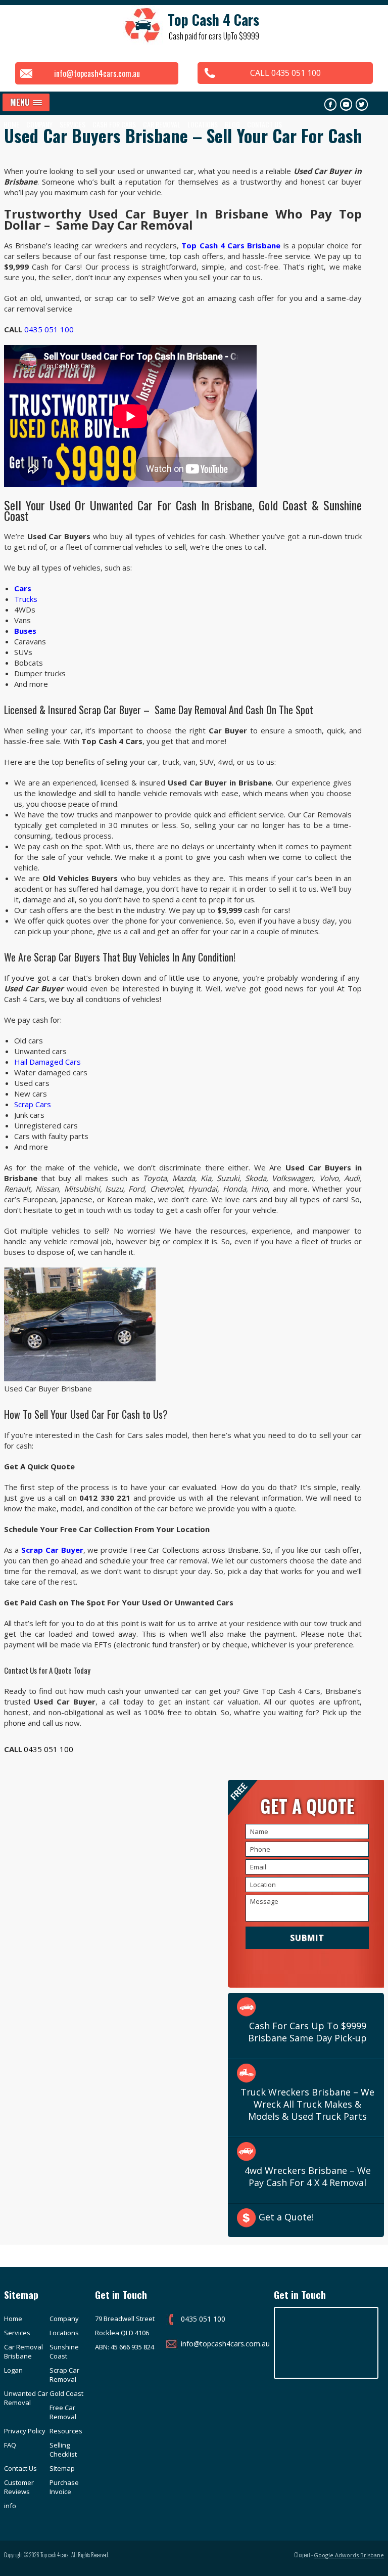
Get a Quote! (286, 2217)
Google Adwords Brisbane (349, 2555)
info (10, 2506)
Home (11, 124)
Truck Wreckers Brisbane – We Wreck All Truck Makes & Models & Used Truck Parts (307, 2104)
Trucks (26, 599)
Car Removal (162, 124)
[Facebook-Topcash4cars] (330, 104)
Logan (13, 2370)
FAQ (10, 2445)
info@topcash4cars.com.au (97, 73)
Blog (232, 124)
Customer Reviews (19, 2487)
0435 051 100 (49, 329)
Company (64, 2319)
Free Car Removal (63, 2412)
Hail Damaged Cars (47, 1062)
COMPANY (39, 124)
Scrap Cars (33, 1104)
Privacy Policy (25, 2431)
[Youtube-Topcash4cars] (346, 104)
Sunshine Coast (64, 2351)
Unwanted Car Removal (26, 2398)
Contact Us (264, 124)
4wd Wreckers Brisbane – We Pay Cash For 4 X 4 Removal (308, 2176)
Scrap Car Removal (64, 2375)
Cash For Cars (114, 124)
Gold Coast (66, 2393)
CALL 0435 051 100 (285, 73)
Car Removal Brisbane (23, 2351)
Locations (203, 124)
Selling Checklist (63, 2450)
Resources (66, 2431)
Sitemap (62, 2468)
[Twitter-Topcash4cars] (362, 104)
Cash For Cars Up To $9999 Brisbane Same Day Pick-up (307, 2032)
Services (72, 124)
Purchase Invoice (64, 2487)
